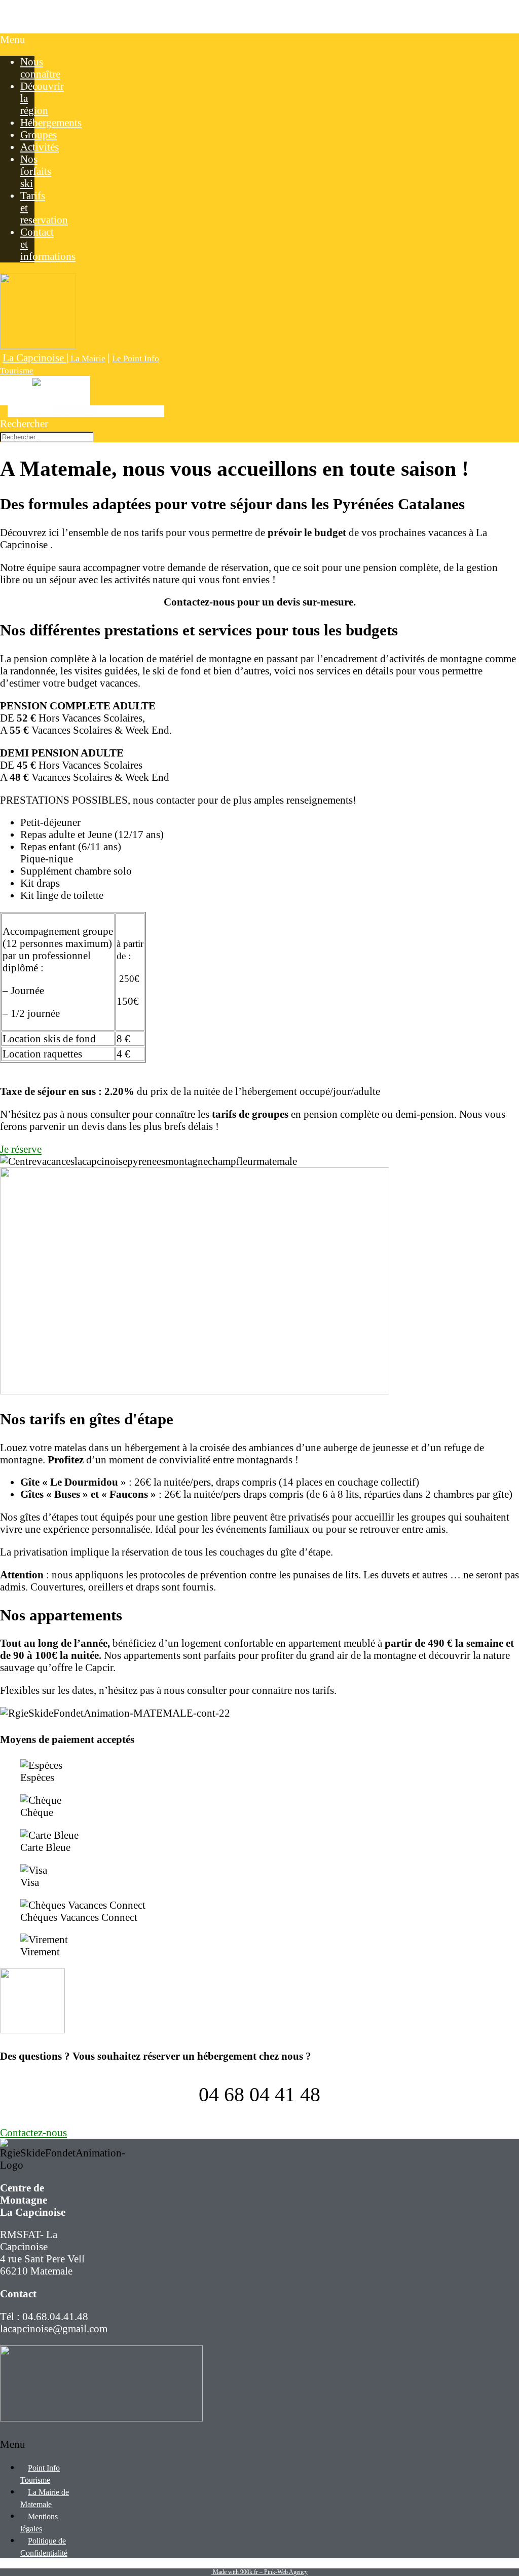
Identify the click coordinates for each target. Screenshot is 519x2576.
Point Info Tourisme (40, 2474)
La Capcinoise (31, 16)
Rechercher (24, 423)
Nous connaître (40, 68)
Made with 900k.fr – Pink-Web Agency (259, 2572)
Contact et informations (48, 244)
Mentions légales (39, 2523)
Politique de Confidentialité (44, 2547)
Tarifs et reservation (44, 207)
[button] (17, 40)
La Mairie (87, 358)
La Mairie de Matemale (45, 2498)
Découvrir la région (42, 98)
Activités (40, 147)
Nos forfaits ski (36, 171)
